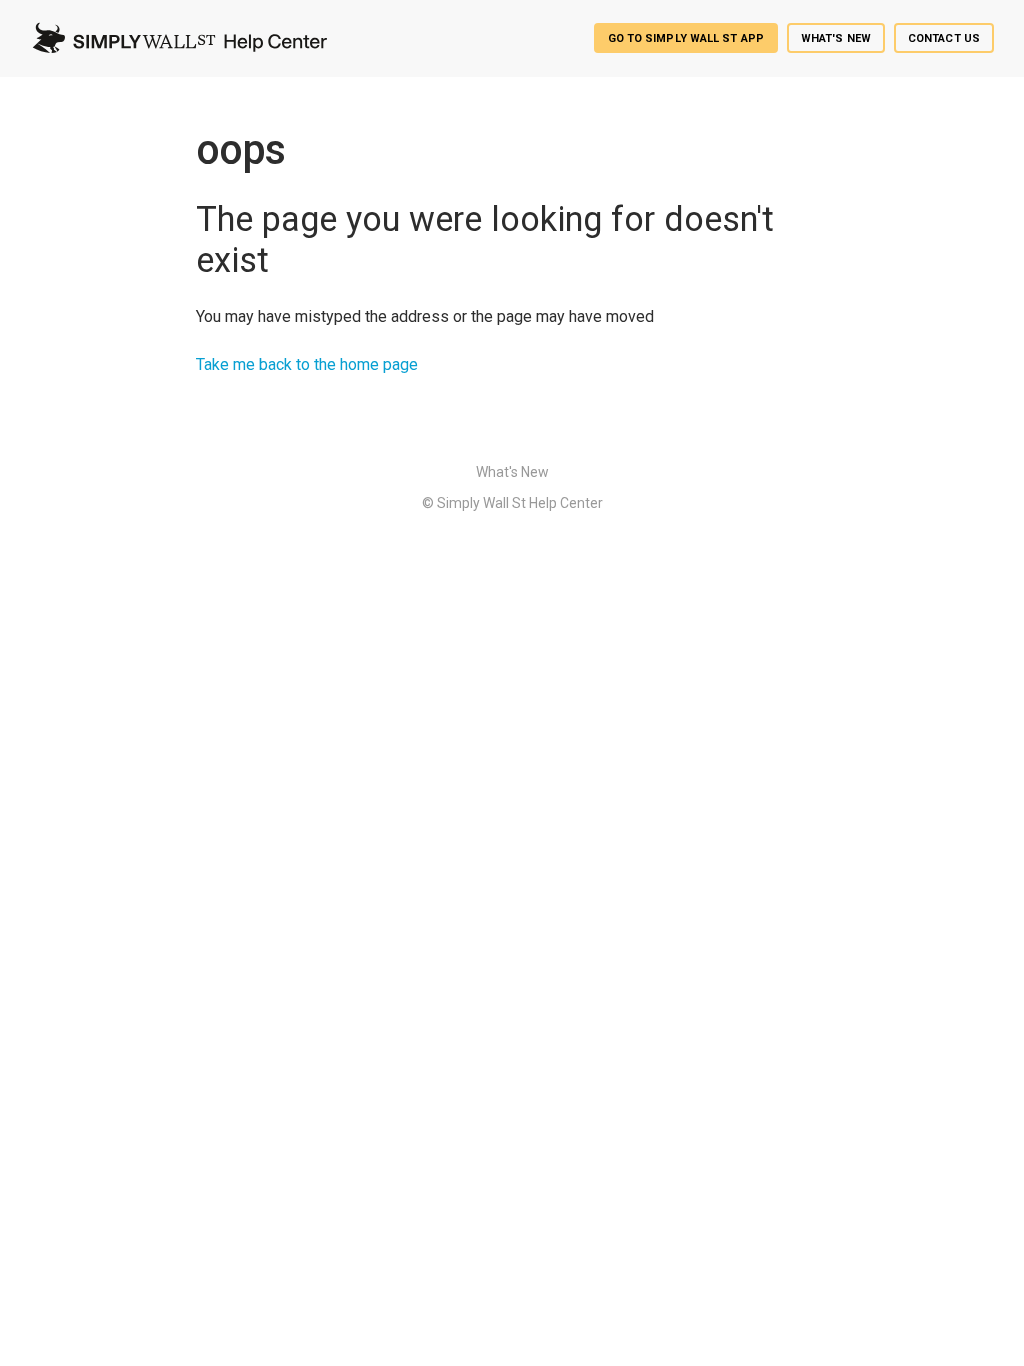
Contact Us (944, 38)
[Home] (179, 38)
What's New (836, 38)
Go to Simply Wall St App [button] (686, 38)
